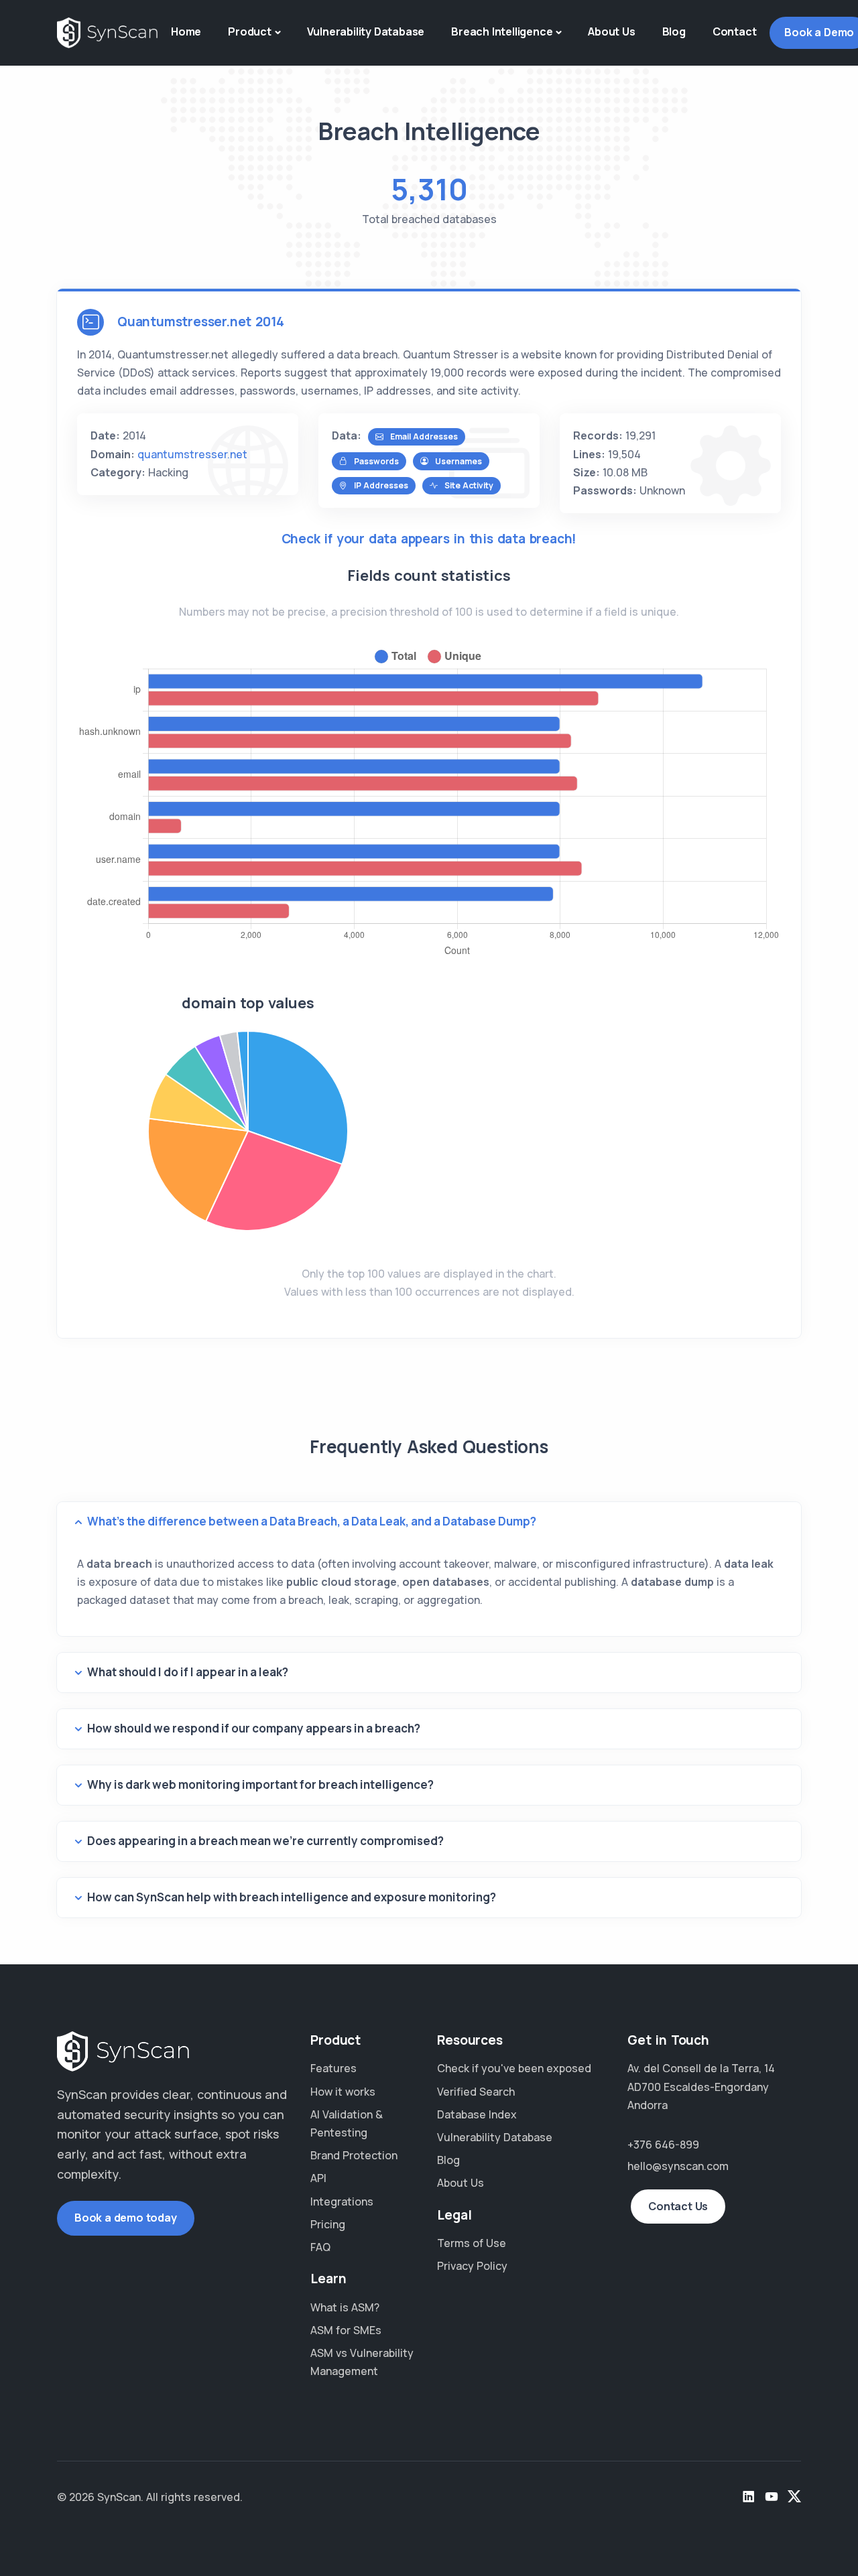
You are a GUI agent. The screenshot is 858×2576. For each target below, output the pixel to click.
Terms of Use (472, 2243)
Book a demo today (126, 2218)
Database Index (477, 2114)
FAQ (320, 2247)
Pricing (328, 2224)
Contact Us (678, 2206)
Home (186, 31)
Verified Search (476, 2092)
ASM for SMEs (346, 2330)
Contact (735, 31)
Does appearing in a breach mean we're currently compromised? (265, 1841)
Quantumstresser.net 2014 (201, 322)
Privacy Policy (472, 2266)
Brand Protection (354, 2155)
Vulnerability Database (366, 31)
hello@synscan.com (678, 2166)
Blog (674, 31)
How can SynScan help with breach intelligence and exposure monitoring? (292, 1897)
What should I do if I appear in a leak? (188, 1672)
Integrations (342, 2201)
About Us (611, 31)
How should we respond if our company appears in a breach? (254, 1728)
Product (250, 31)
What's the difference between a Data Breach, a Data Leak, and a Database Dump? (312, 1521)
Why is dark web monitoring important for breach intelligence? (260, 1784)
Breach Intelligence (502, 31)
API (318, 2178)
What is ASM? (345, 2307)
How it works (343, 2092)
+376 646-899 (663, 2145)
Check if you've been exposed (514, 2068)
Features (333, 2068)
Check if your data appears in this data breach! (429, 539)
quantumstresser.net (192, 454)
